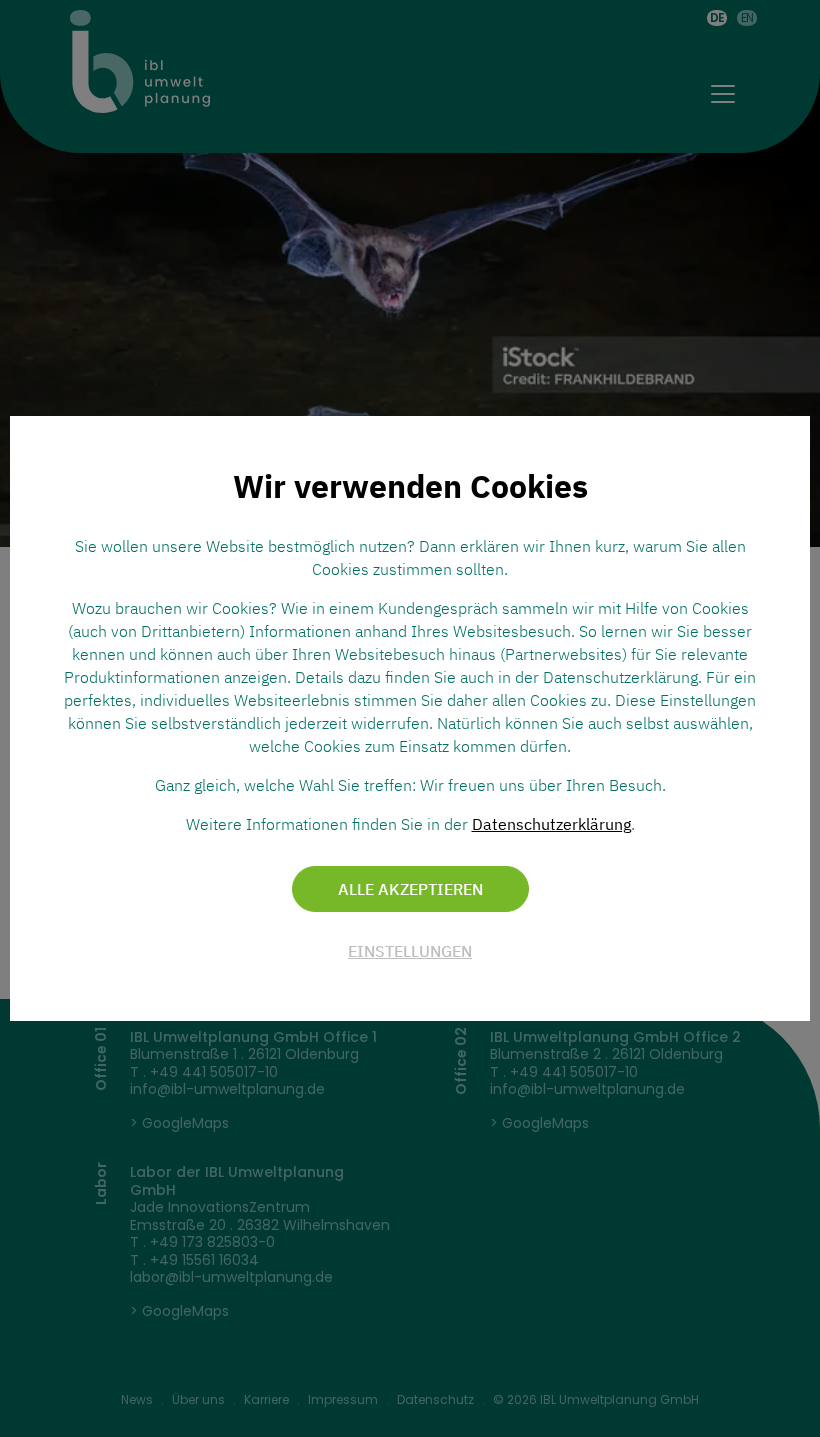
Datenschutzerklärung (551, 824)
